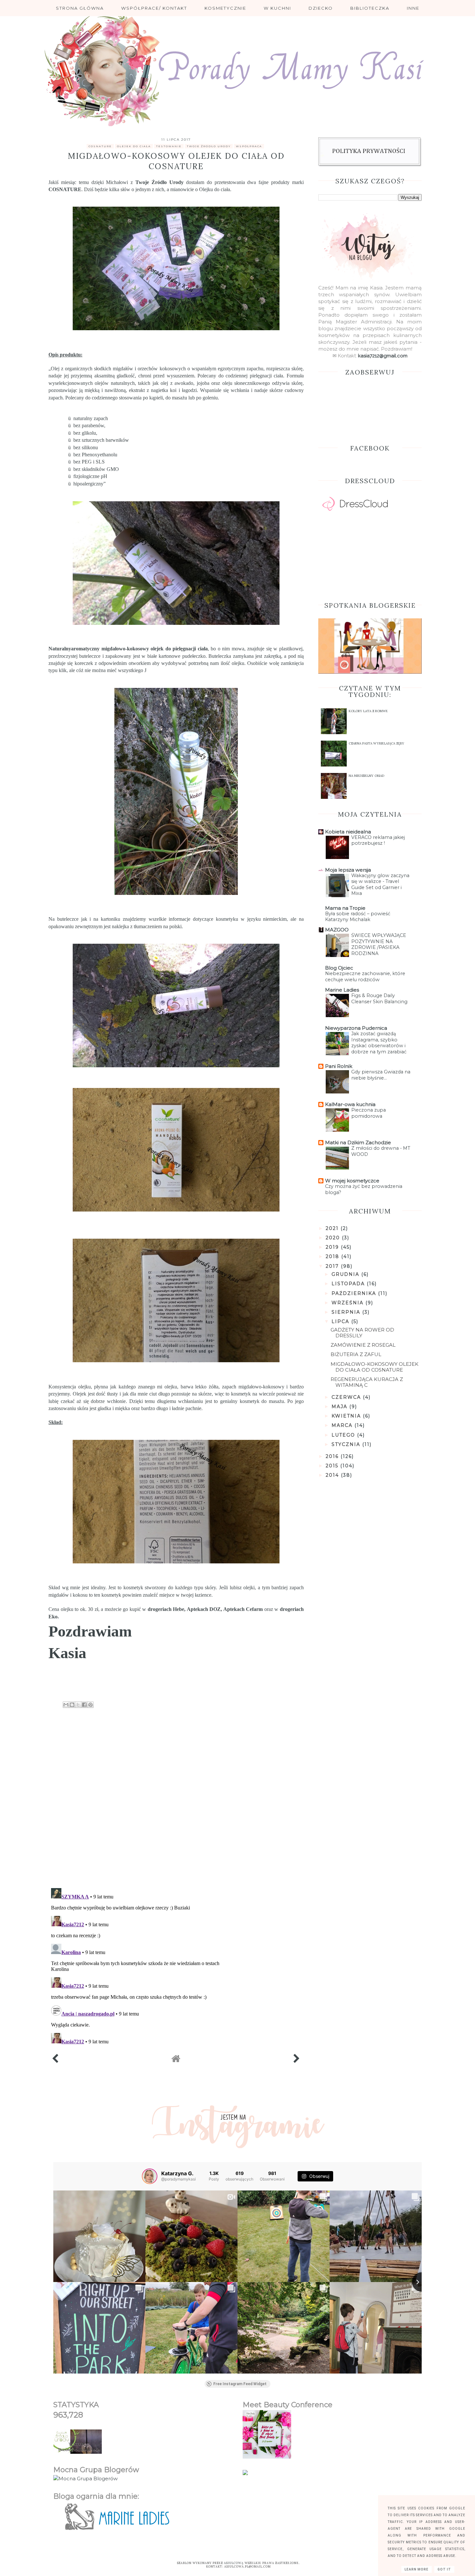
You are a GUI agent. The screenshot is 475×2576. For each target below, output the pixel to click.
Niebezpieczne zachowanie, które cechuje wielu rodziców (365, 977)
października (355, 1293)
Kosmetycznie (225, 8)
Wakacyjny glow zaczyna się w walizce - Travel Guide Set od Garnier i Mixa (380, 885)
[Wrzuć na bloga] (72, 1705)
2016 (333, 1456)
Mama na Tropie (345, 908)
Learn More (417, 2569)
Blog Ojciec (339, 968)
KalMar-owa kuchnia (350, 1104)
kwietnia (347, 1416)
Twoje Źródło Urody (159, 182)
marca (343, 1425)
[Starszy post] (297, 2060)
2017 (333, 1266)
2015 (333, 1466)
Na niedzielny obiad (366, 776)
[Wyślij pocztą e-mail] (66, 1705)
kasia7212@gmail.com (383, 356)
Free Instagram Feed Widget (240, 2384)
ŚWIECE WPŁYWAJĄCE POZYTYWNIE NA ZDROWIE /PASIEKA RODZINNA (379, 944)
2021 (333, 1228)
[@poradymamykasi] (150, 2176)
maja (340, 1407)
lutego (344, 1435)
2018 (333, 1256)
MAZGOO (337, 930)
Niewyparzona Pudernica (356, 1028)
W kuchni (277, 8)
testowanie (169, 146)
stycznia (347, 1444)
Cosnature (100, 146)
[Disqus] (176, 1799)
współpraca (249, 146)
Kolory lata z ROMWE (368, 711)
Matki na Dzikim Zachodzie (358, 1142)
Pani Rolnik (339, 1066)
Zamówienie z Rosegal (363, 1345)
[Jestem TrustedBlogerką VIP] (245, 2473)
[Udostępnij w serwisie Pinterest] (90, 1705)
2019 (333, 1247)
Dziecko (321, 8)
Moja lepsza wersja (348, 870)
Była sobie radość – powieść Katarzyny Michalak (358, 917)
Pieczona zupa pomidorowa (369, 1113)
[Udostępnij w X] (78, 1705)
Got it (444, 2569)
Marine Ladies (342, 990)
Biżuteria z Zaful (356, 1354)
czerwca (347, 1397)
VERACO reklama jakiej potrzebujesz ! (378, 840)
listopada (349, 1284)
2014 (333, 1475)
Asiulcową (234, 2563)
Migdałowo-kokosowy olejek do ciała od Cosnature (375, 1367)
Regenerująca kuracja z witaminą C (367, 1382)
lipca (341, 1321)
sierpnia (347, 1312)
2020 (334, 1238)
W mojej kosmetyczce (352, 1181)
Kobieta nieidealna (348, 832)
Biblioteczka (370, 8)
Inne (413, 8)
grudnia (346, 1274)
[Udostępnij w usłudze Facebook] (84, 1705)
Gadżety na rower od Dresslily (362, 1333)
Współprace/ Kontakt (154, 8)
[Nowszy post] (55, 2060)
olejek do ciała (134, 146)
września (348, 1303)
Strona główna (80, 8)
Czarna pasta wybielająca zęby (376, 743)
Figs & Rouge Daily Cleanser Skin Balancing (379, 999)
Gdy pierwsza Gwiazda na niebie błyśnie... (381, 1075)
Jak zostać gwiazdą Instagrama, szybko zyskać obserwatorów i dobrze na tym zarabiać (379, 1043)
